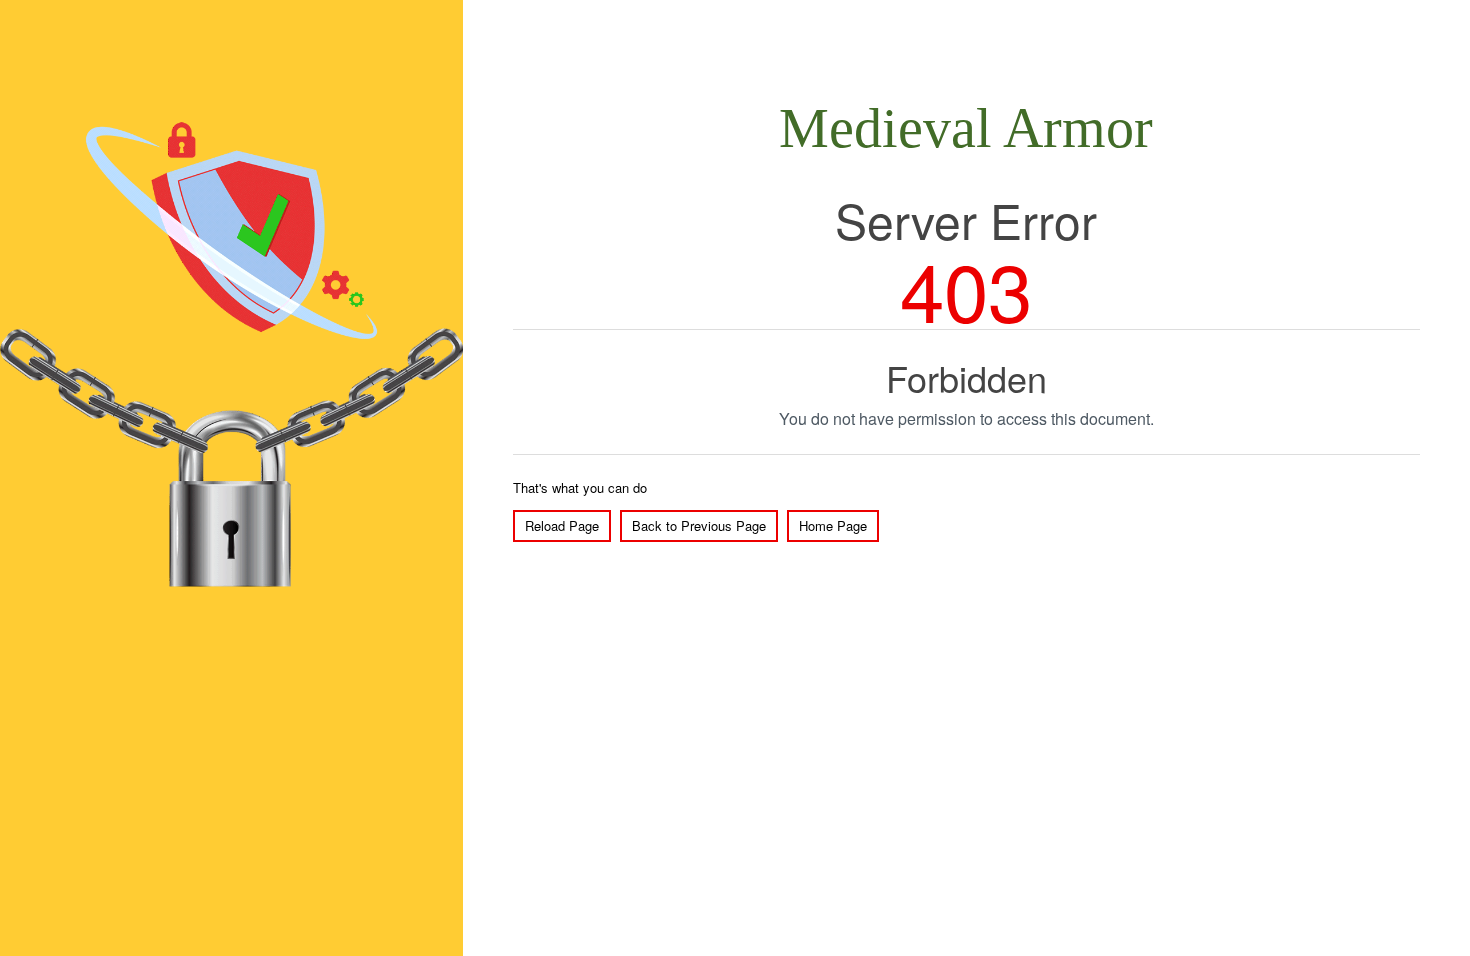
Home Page (833, 525)
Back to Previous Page (699, 525)
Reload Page (562, 525)
